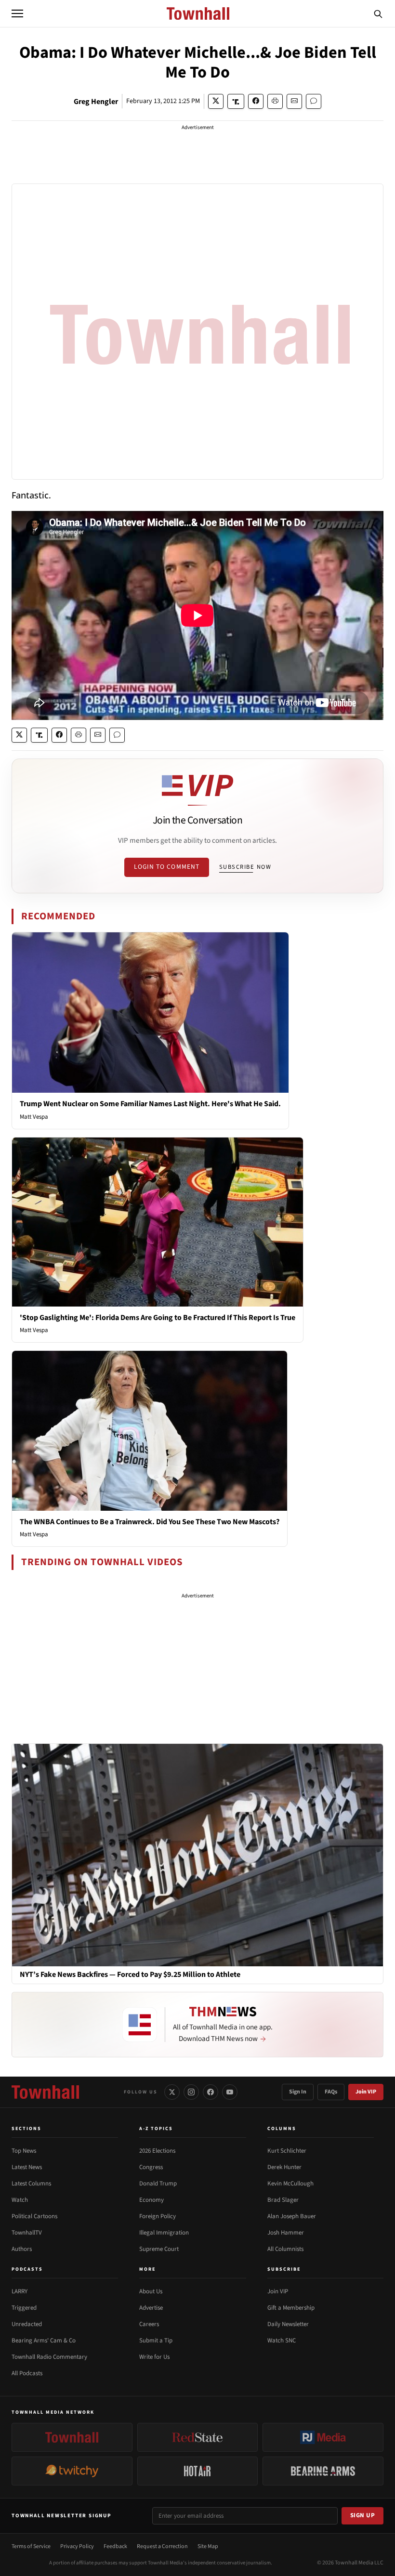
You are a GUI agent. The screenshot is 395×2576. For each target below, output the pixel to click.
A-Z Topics (156, 2129)
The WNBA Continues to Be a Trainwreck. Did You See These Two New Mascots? (150, 1522)
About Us (151, 2291)
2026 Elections (157, 2151)
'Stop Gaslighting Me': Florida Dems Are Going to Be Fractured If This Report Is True (158, 1318)
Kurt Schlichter (287, 2151)
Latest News (27, 2167)
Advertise (151, 2308)
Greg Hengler (96, 102)
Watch (20, 2200)
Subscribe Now (245, 867)
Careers (149, 2324)
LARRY (20, 2291)
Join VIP (366, 2092)
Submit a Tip (156, 2341)
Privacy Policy (77, 2546)
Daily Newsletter (288, 2324)
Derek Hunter (284, 2167)
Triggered (24, 2308)
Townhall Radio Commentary (49, 2357)
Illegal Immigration (164, 2233)
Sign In (298, 2092)
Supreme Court (159, 2249)
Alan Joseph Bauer (292, 2216)
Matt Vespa (34, 1117)
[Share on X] (216, 101)
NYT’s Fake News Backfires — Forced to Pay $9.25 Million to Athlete (130, 1975)
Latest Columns (31, 2184)
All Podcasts (27, 2373)
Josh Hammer (286, 2233)
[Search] (378, 13)
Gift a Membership (291, 2308)
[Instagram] (191, 2092)
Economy (151, 2200)
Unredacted (27, 2324)
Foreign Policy (158, 2216)
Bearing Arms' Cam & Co (44, 2341)
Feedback (115, 2546)
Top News (24, 2151)
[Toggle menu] (17, 13)
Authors (22, 2249)
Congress (151, 2167)
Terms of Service (31, 2546)
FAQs (331, 2092)
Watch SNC (282, 2341)
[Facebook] (211, 2092)
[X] (172, 2092)
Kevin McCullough (290, 2184)
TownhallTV (27, 2233)
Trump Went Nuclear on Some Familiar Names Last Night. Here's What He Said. (150, 1104)
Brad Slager (283, 2200)
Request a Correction (162, 2546)
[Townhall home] (45, 2092)
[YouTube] (230, 2092)
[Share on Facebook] (256, 101)
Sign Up (363, 2515)
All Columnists (285, 2249)
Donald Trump (158, 2184)
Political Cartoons (34, 2216)
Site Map (208, 2546)
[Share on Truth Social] (236, 101)
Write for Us (154, 2357)
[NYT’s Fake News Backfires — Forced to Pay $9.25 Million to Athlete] (197, 1855)
